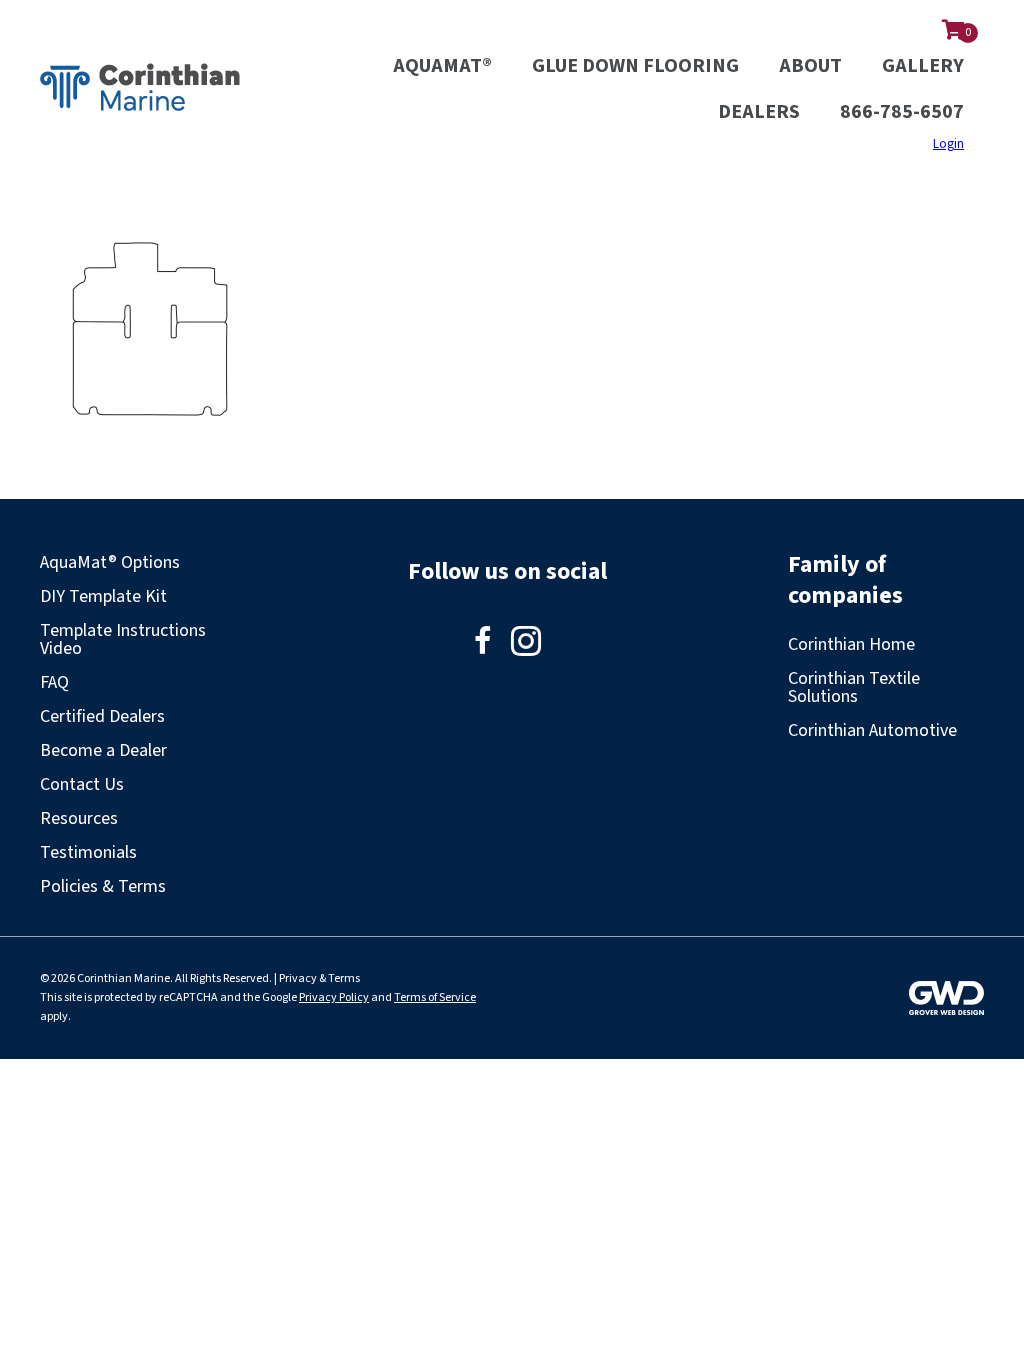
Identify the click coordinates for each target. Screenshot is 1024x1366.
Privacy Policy (334, 997)
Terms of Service (435, 997)
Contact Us (82, 784)
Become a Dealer (103, 750)
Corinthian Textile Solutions (854, 687)
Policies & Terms (103, 886)
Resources (79, 818)
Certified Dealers (102, 716)
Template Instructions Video (123, 639)
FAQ (54, 682)
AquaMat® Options (110, 562)
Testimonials (88, 852)
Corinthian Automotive (872, 730)
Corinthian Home (851, 644)
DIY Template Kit (103, 596)
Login (948, 144)
